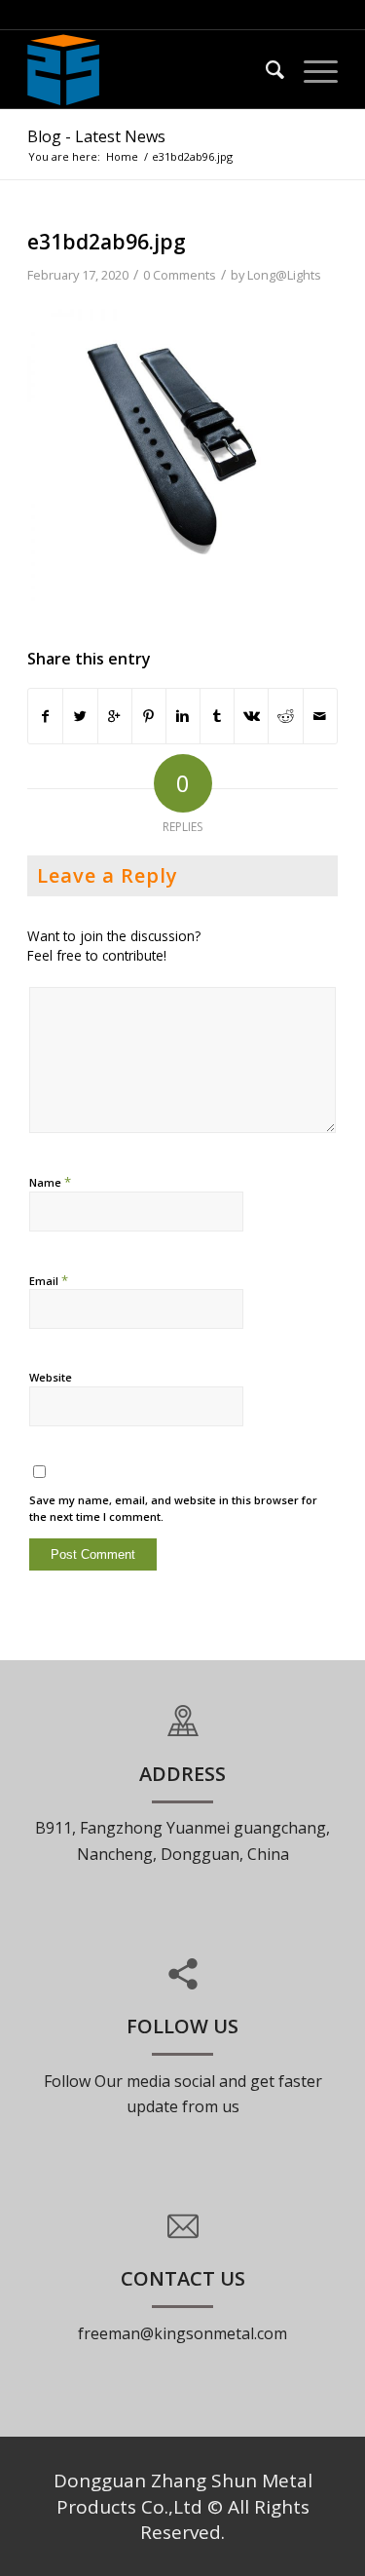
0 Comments (180, 275)
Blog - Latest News (96, 136)
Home (122, 156)
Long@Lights (284, 275)
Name (50, 1182)
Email (49, 1280)
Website (51, 1377)
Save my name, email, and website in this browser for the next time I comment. (173, 1508)
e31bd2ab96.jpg (107, 242)
